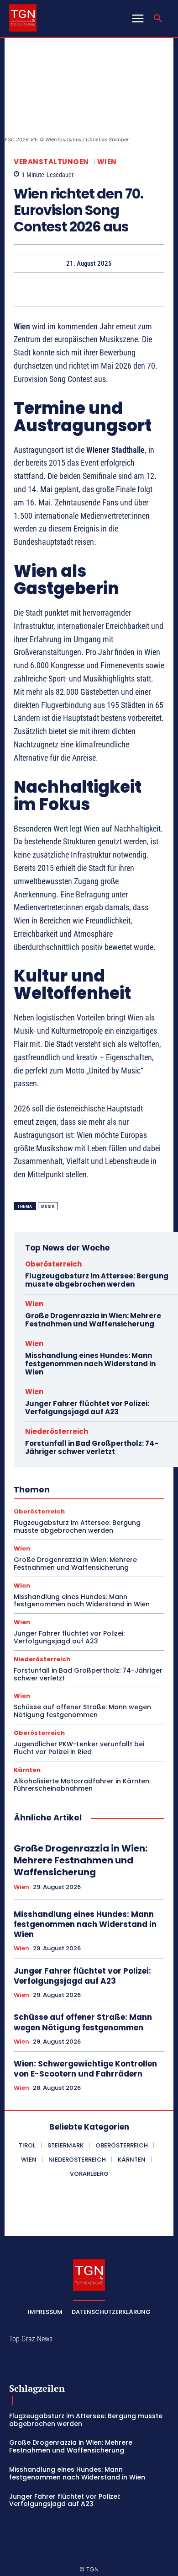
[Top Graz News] (23, 18)
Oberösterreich (53, 1264)
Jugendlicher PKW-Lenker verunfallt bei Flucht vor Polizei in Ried (79, 1748)
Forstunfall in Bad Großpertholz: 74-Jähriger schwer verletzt (92, 1447)
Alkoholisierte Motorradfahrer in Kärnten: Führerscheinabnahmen (82, 1785)
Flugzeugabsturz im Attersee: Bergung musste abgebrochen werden (97, 1280)
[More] (131, 289)
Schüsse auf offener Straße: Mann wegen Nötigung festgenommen (82, 1711)
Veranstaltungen (51, 162)
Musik (48, 1206)
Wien (107, 162)
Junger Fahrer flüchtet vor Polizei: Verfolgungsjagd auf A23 (87, 1408)
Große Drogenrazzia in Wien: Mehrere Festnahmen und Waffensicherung (93, 1320)
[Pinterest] (89, 289)
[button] (158, 19)
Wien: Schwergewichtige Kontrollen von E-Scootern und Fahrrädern (85, 2069)
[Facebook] (47, 289)
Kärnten (27, 1770)
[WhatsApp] (110, 289)
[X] (68, 289)
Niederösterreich (57, 1431)
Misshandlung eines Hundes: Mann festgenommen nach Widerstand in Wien (90, 1364)
